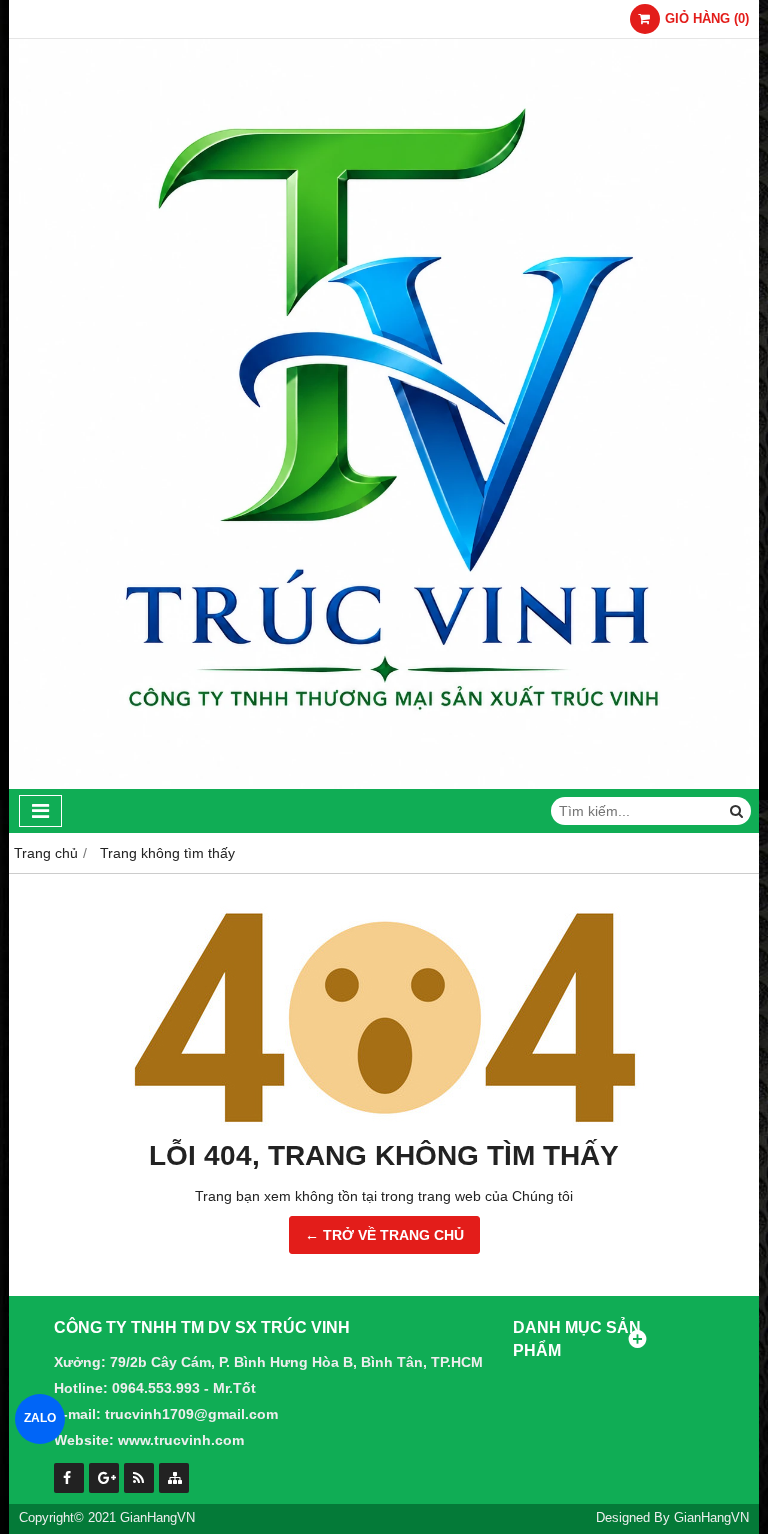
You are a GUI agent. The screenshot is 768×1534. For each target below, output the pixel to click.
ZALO (40, 1419)
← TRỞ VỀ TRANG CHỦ (384, 1235)
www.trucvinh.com (181, 1440)
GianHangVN (711, 1518)
